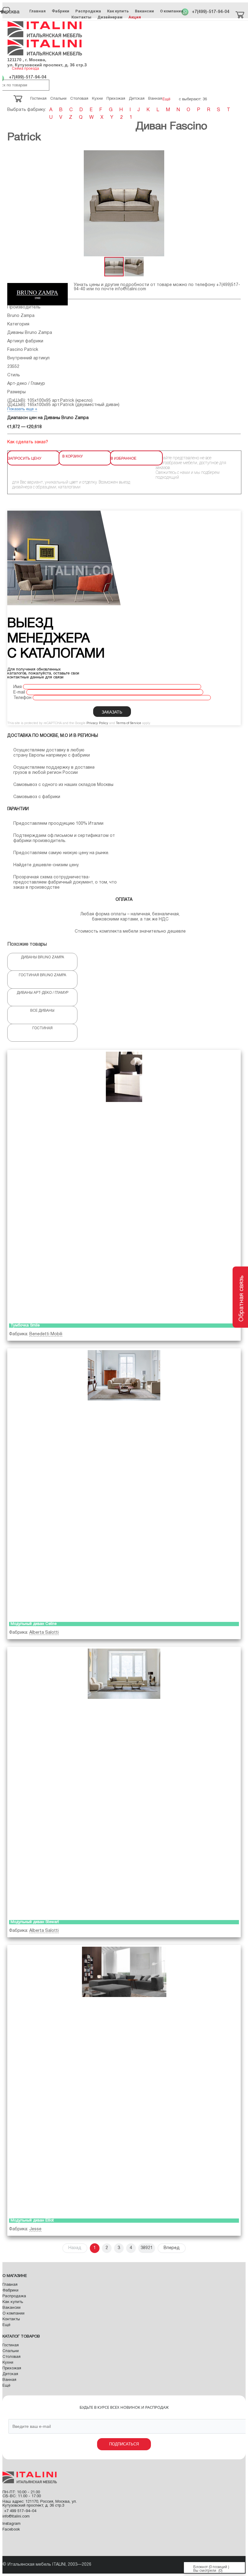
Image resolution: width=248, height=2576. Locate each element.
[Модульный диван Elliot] (124, 2080)
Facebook (11, 2530)
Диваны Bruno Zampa (30, 333)
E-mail (19, 692)
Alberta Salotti (44, 1633)
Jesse (35, 2229)
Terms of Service (129, 723)
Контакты (81, 17)
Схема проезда (25, 69)
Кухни (8, 2363)
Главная (38, 11)
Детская (10, 2374)
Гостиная (42, 1028)
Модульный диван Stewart (35, 1922)
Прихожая (12, 2368)
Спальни (11, 2351)
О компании (172, 11)
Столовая (11, 2357)
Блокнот (201, 2567)
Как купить (118, 11)
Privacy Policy (97, 723)
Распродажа (88, 11)
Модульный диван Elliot (32, 2221)
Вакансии (144, 11)
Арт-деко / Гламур (26, 384)
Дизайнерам (110, 17)
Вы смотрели (205, 2571)
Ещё (6, 2325)
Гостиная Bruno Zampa (42, 975)
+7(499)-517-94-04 (210, 12)
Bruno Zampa (21, 316)
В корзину (73, 456)
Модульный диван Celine (34, 1624)
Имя (18, 687)
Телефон (22, 698)
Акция (135, 17)
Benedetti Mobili (46, 1334)
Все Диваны (42, 1011)
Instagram (11, 2524)
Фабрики (60, 11)
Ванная (9, 2380)
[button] (235, 203)
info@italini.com (131, 289)
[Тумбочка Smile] (124, 1185)
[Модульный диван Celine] (124, 1484)
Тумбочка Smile (25, 1326)
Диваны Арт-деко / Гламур (42, 993)
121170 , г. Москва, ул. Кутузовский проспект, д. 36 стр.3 (47, 62)
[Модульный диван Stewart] (124, 1782)
